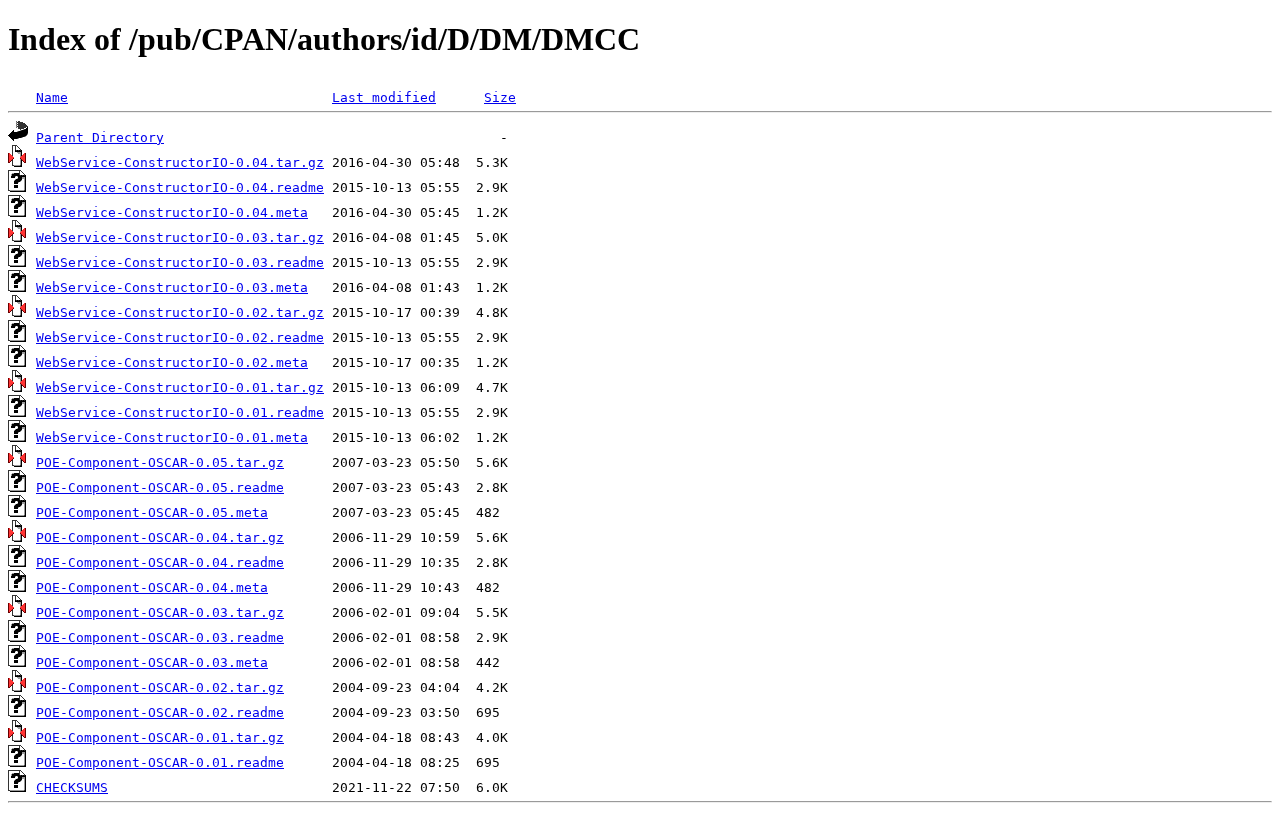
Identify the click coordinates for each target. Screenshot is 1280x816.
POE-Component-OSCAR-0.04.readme (160, 562)
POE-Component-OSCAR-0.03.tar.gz (160, 612)
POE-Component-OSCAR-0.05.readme (160, 487)
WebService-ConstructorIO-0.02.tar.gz (180, 312)
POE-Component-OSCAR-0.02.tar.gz (160, 687)
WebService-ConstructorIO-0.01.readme (180, 412)
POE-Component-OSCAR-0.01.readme (160, 762)
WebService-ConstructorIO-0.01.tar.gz (180, 387)
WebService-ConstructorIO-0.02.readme (180, 337)
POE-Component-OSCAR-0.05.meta (152, 512)
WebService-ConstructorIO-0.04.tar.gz (180, 162)
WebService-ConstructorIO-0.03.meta (172, 287)
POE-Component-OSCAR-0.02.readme (160, 712)
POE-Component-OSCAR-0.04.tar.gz (160, 537)
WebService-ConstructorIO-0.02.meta (172, 362)
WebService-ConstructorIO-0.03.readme (180, 262)
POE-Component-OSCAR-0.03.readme (160, 637)
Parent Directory (100, 137)
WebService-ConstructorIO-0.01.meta (172, 437)
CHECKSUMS (72, 787)
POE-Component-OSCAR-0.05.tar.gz (160, 462)
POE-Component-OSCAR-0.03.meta (152, 662)
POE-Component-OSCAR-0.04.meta (152, 587)
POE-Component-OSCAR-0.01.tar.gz (160, 737)
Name (52, 97)
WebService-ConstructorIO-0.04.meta (172, 212)
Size (500, 97)
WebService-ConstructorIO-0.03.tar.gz (180, 237)
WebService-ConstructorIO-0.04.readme (180, 187)
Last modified (384, 97)
